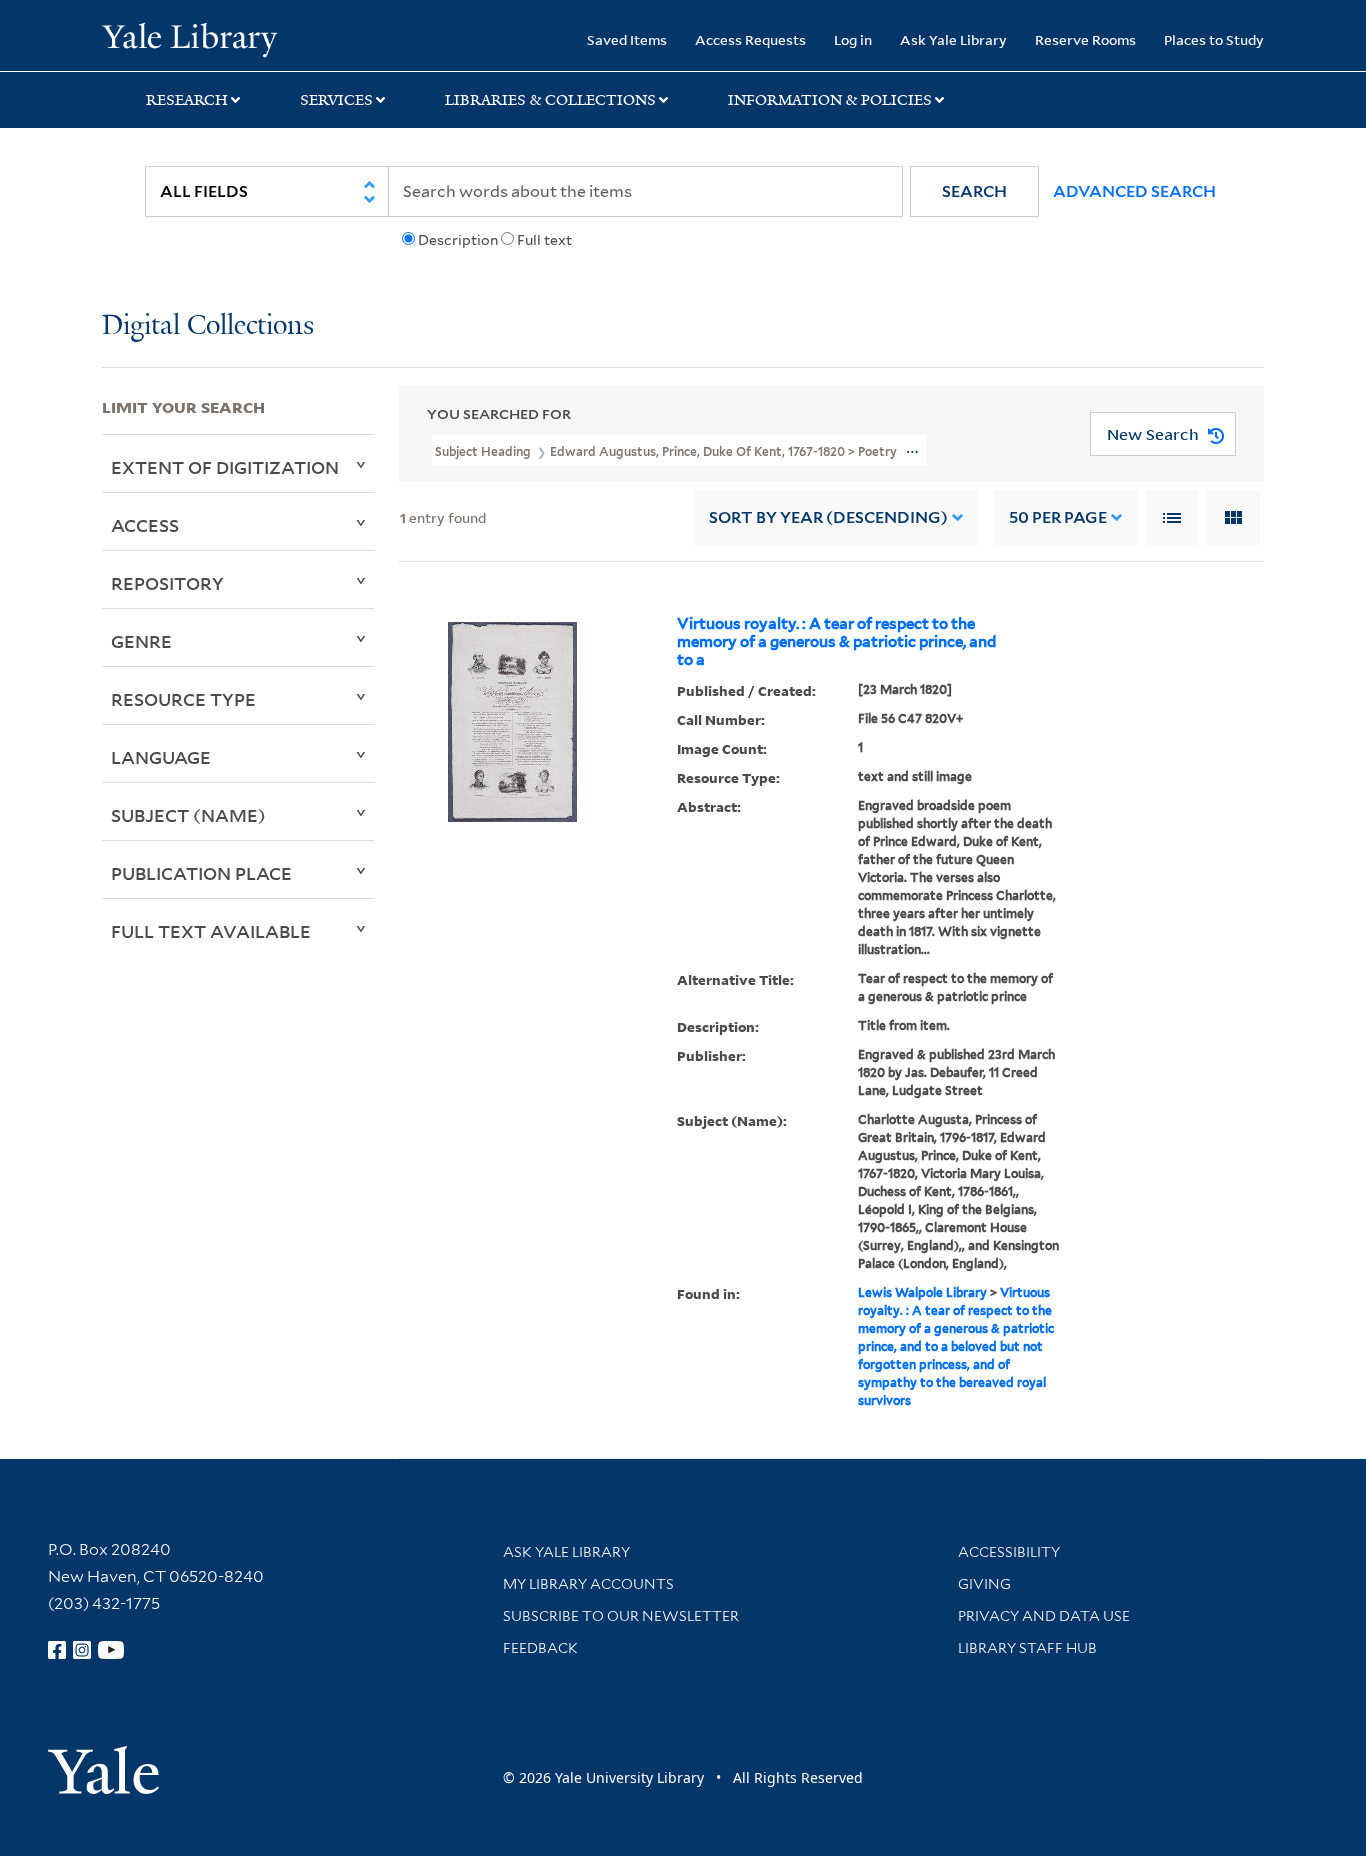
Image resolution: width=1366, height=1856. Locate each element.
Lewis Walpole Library (922, 1292)
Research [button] (187, 100)
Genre (141, 641)
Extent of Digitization (225, 467)
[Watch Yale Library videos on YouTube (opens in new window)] (111, 1650)
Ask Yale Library (953, 39)
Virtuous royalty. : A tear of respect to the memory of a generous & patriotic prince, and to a (836, 642)
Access (145, 525)
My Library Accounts (588, 1584)
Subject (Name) (188, 815)
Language (161, 757)
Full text (544, 240)
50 (1058, 517)
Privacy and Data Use (1044, 1616)
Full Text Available (211, 931)
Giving (984, 1584)
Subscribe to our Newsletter (621, 1616)
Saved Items (627, 39)
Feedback (540, 1648)
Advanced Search (1134, 191)
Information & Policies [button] (830, 100)
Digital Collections (208, 326)
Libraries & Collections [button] (550, 100)
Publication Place (201, 873)
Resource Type (183, 699)
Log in (853, 39)
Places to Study (1214, 39)
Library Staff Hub (1027, 1648)
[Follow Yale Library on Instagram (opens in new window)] (82, 1650)
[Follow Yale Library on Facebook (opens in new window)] (57, 1650)
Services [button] (336, 100)
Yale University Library (189, 38)
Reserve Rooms (1085, 39)
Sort (828, 517)
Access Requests (750, 39)
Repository (167, 583)
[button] (974, 191)
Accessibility (1009, 1552)
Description (458, 240)
